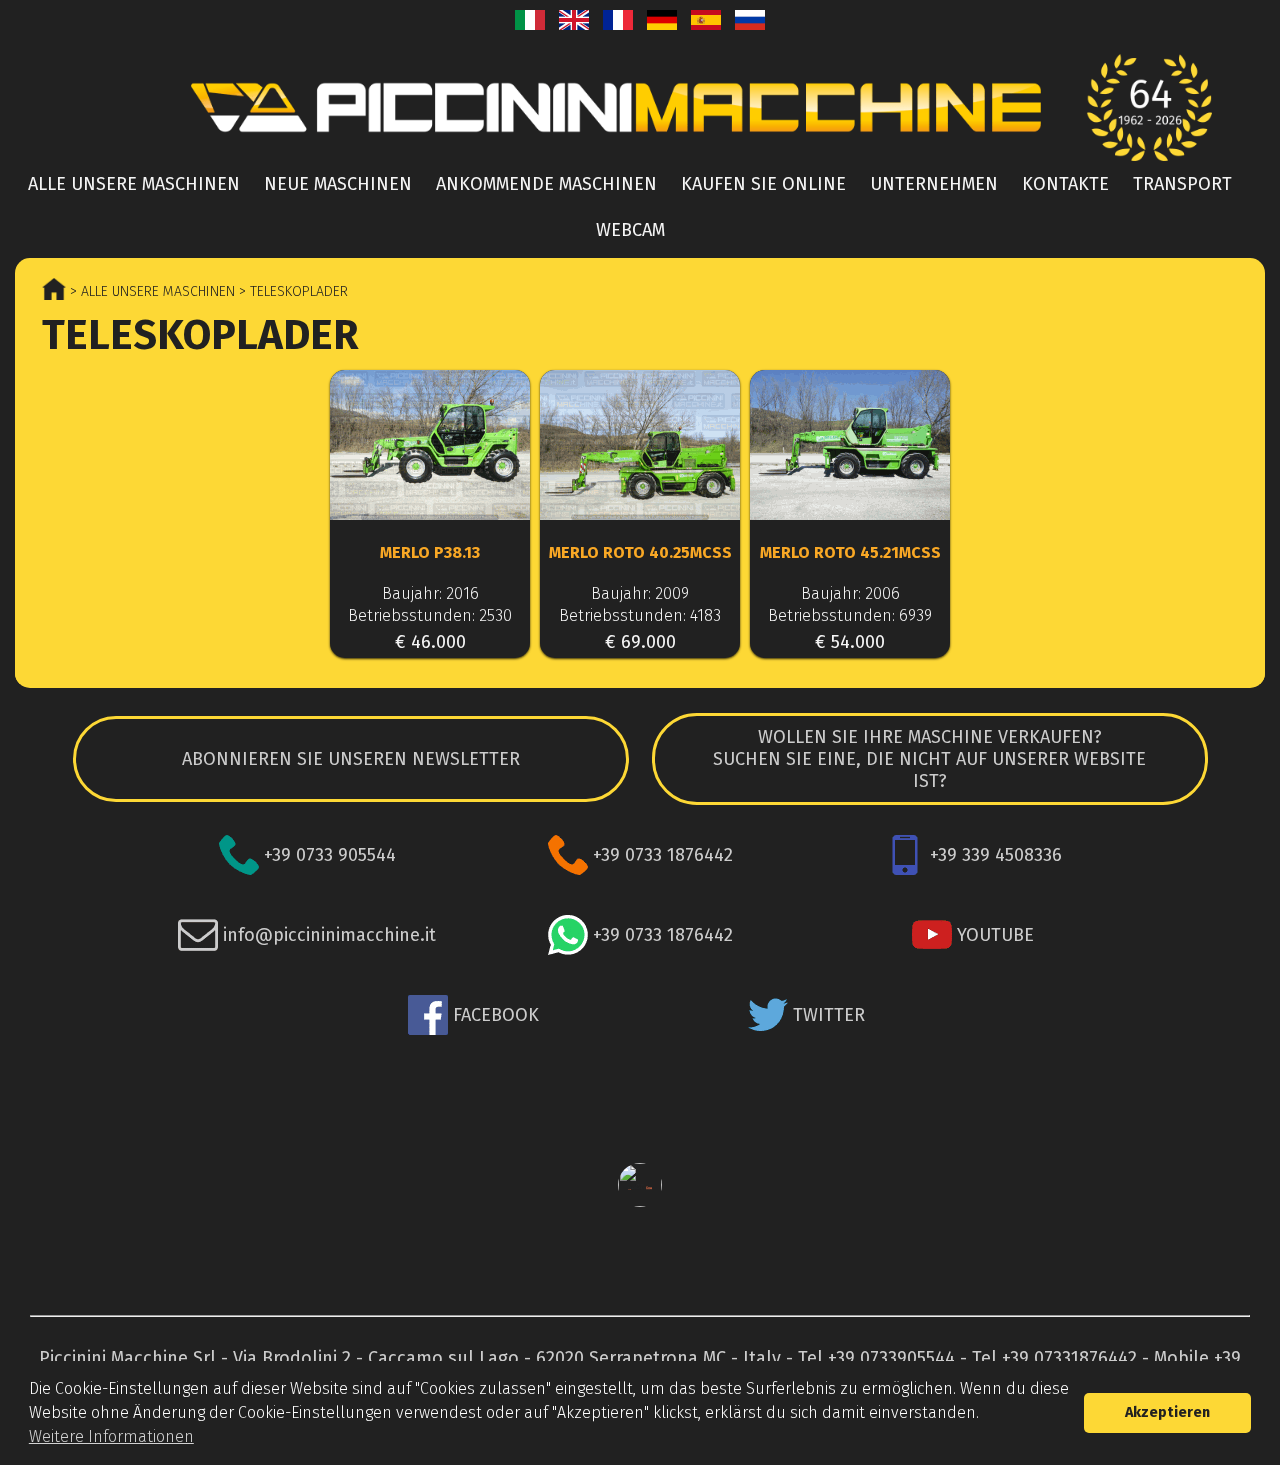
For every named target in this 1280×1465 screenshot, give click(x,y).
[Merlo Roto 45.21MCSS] (850, 447)
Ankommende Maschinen (546, 184)
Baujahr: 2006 (850, 593)
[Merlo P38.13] (430, 447)
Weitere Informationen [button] (111, 1436)
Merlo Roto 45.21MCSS (850, 552)
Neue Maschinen (338, 184)
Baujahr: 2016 (430, 593)
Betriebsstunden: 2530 (430, 615)
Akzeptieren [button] (1167, 1412)
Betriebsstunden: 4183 (640, 615)
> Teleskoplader (291, 291)
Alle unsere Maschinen (134, 184)
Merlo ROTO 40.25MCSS (640, 552)
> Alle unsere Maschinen (150, 291)
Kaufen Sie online (763, 184)
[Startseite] (640, 107)
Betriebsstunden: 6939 (850, 615)
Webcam (630, 230)
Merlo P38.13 (430, 552)
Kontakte (1065, 184)
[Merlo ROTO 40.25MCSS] (640, 447)
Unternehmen (934, 184)
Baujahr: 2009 (640, 593)
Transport (1182, 184)
